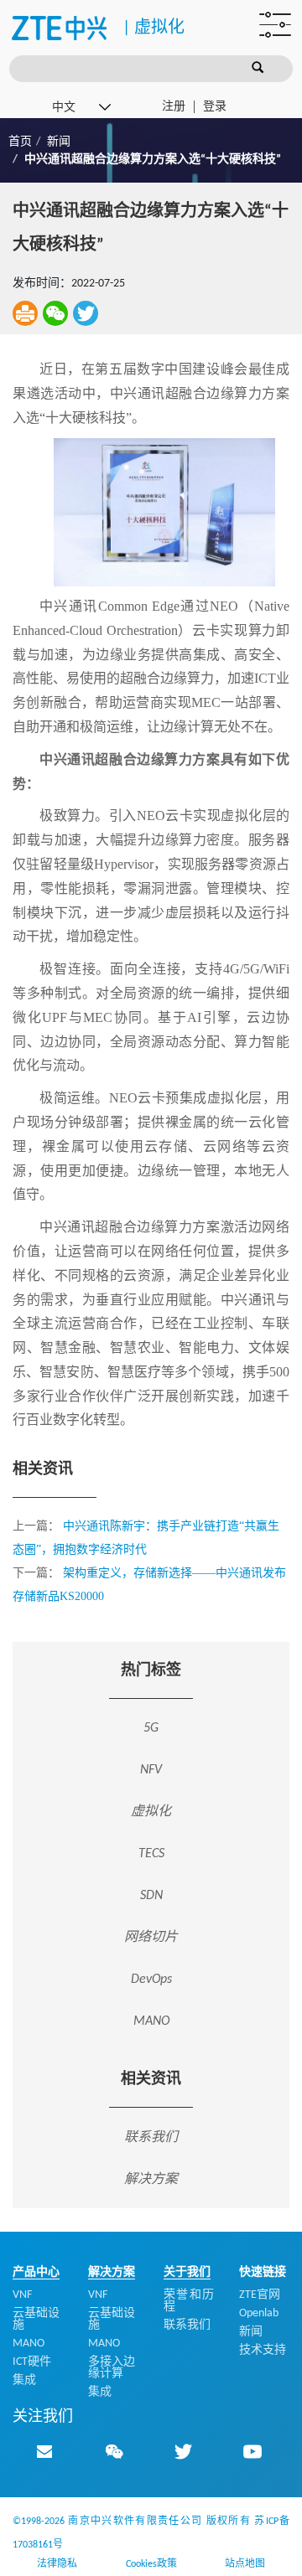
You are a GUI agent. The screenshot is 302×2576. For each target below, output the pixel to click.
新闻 (59, 142)
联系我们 (151, 2137)
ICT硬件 (32, 2362)
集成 (24, 2380)
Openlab (259, 2313)
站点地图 (245, 2564)
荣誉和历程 (189, 2301)
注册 (174, 107)
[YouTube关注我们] (253, 2451)
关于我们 (187, 2272)
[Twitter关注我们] (183, 2451)
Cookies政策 (151, 2564)
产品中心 (36, 2272)
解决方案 (151, 2179)
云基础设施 (36, 2319)
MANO (29, 2344)
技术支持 (263, 2350)
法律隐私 (57, 2564)
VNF (22, 2295)
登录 (215, 107)
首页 (20, 142)
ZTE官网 (260, 2295)
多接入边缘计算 (112, 2368)
